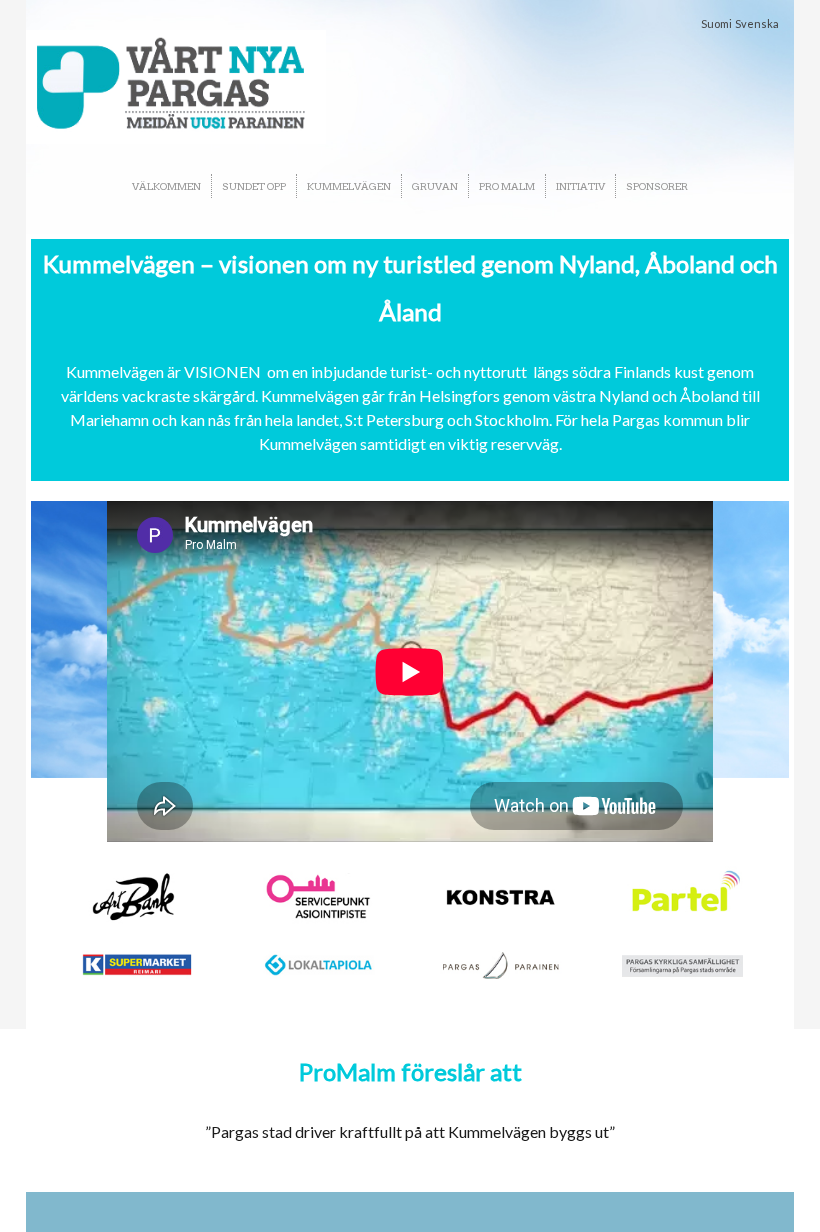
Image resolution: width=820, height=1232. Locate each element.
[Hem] (176, 87)
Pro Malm (507, 186)
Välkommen (166, 186)
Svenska (757, 23)
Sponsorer (657, 186)
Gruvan (435, 186)
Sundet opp (254, 186)
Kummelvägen (349, 186)
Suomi (716, 23)
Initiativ (580, 186)
